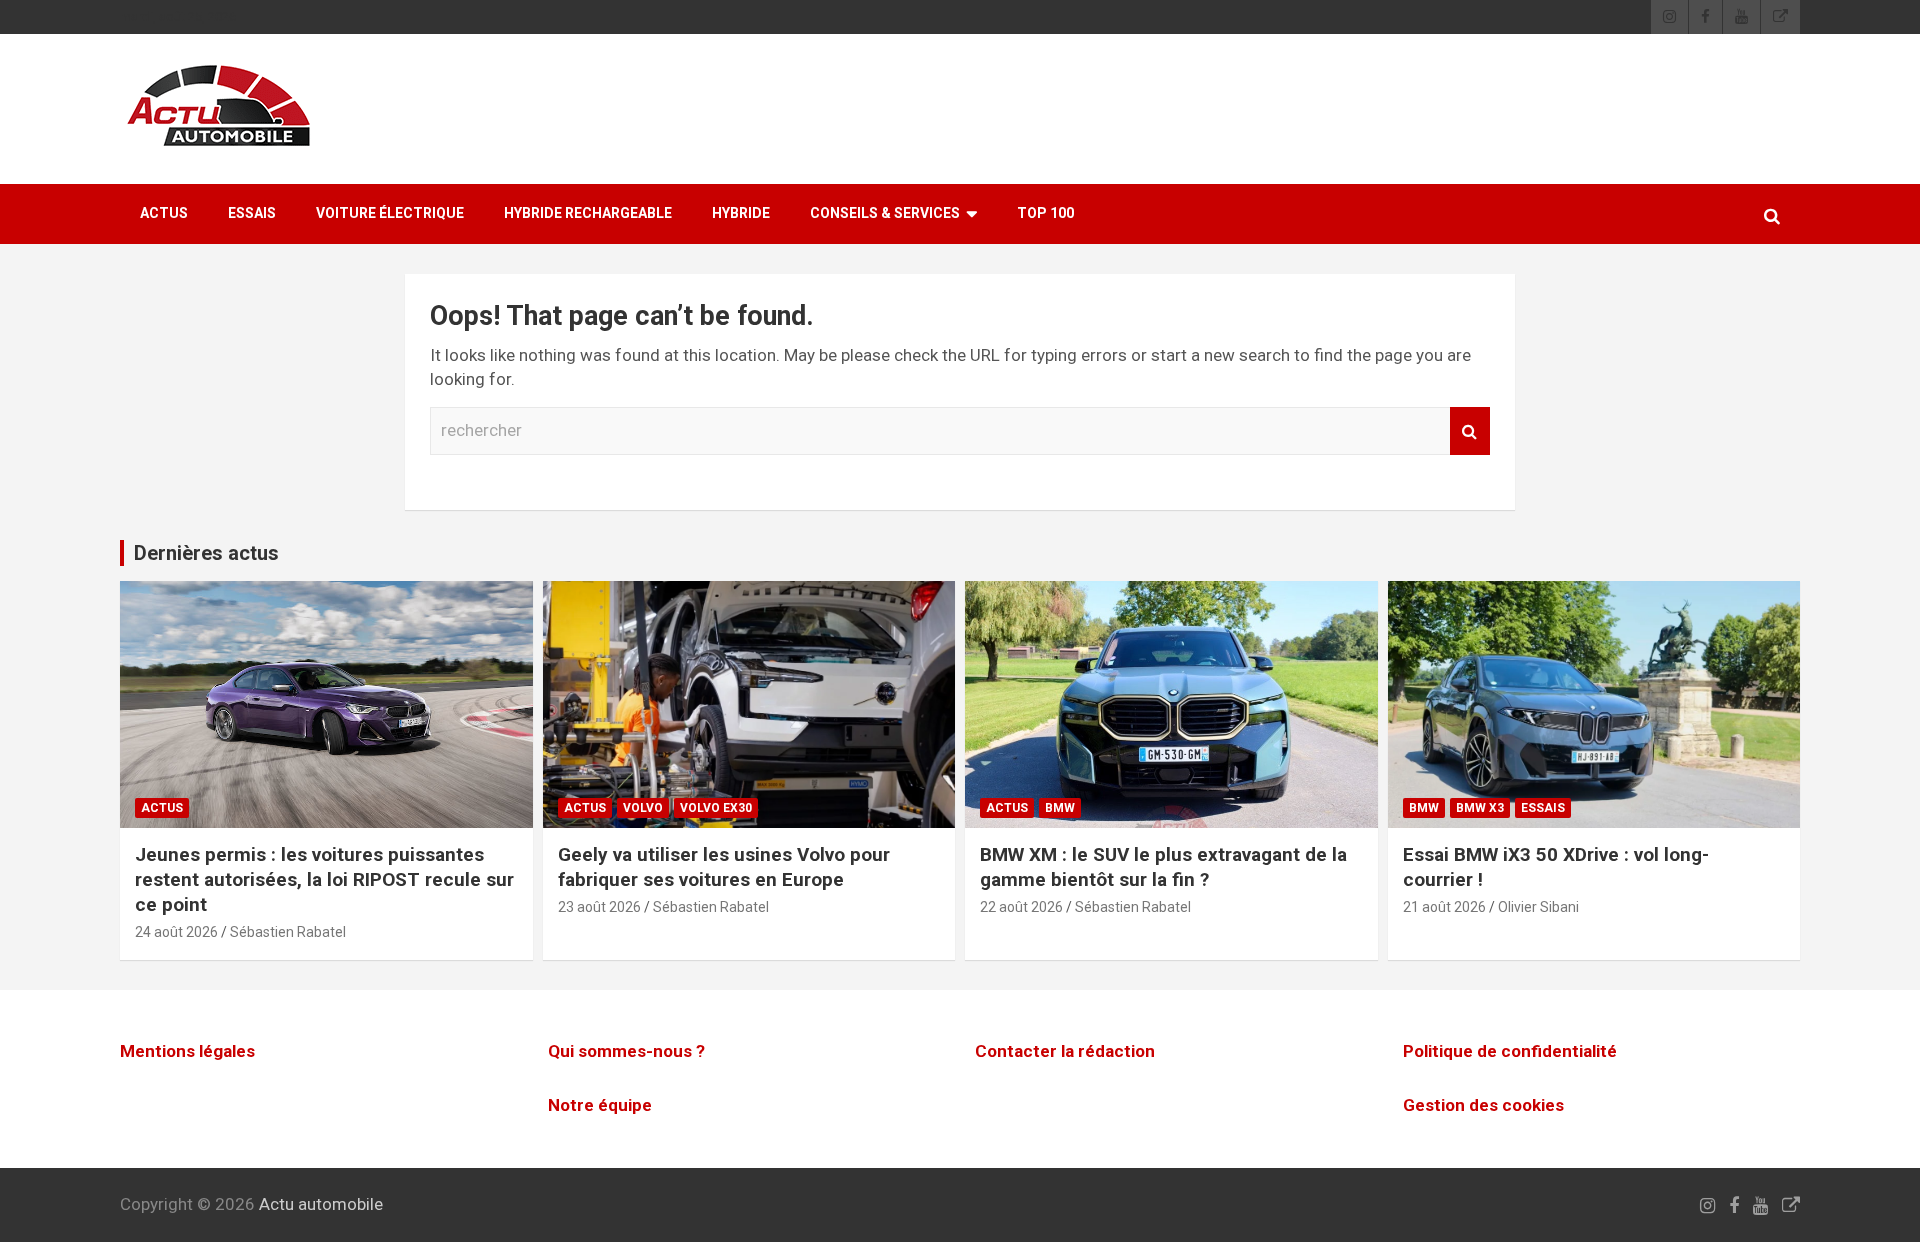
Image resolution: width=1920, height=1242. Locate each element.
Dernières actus (206, 553)
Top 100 (1045, 213)
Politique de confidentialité (1510, 1051)
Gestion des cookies (1483, 1105)
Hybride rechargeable (588, 213)
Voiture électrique (390, 213)
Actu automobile (321, 1204)
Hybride (741, 213)
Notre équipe (600, 1105)
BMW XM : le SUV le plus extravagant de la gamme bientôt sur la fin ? (1163, 867)
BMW (1060, 808)
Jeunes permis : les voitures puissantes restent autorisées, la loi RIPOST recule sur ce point (324, 879)
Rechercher (1470, 431)
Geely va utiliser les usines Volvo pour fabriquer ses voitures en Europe (724, 867)
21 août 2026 (1444, 907)
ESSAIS (252, 213)
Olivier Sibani (1538, 907)
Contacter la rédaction (1065, 1051)
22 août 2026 (1021, 907)
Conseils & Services (885, 213)
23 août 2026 (599, 907)
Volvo (643, 808)
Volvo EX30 (716, 808)
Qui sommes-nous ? (626, 1051)
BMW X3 (1480, 808)
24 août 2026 (176, 932)
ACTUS (164, 213)
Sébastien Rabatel (288, 932)
